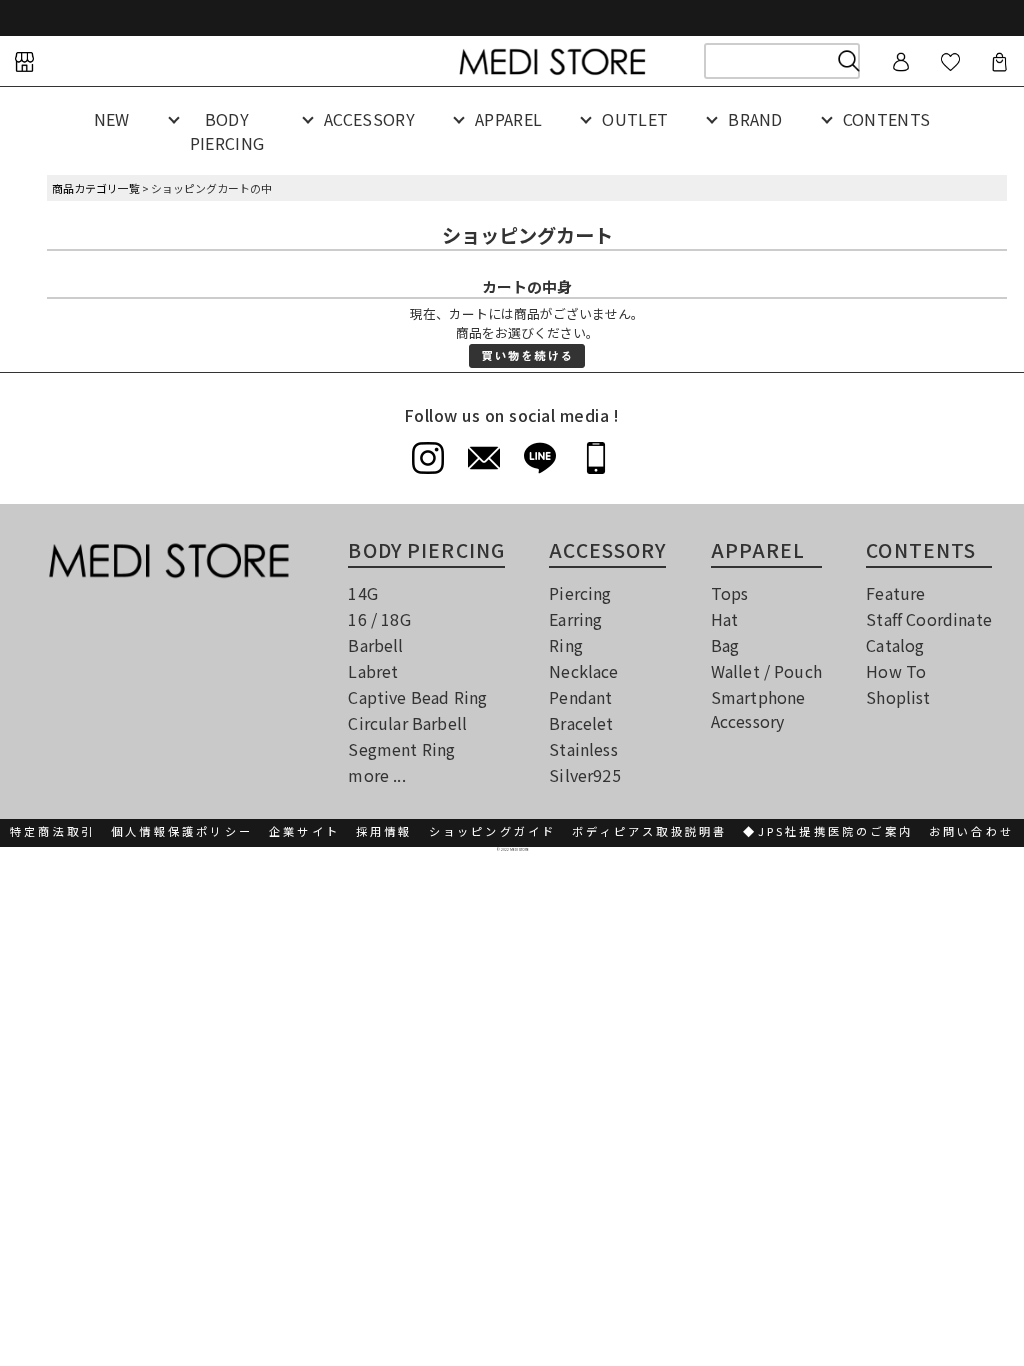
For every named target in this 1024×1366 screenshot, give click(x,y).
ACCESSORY (369, 119)
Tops (730, 593)
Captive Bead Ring (417, 697)
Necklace (583, 671)
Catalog (895, 645)
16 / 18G (379, 619)
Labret (373, 671)
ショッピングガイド (493, 831)
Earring (575, 619)
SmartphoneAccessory (758, 709)
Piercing (580, 593)
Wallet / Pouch (766, 671)
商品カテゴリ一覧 (96, 188)
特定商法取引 (52, 831)
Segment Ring (401, 749)
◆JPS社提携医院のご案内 (828, 831)
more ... (376, 775)
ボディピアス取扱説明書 (649, 831)
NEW (112, 119)
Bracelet (581, 723)
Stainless (583, 749)
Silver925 (584, 775)
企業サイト (304, 831)
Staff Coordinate (929, 619)
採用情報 (384, 831)
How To (896, 671)
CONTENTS (887, 119)
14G (362, 593)
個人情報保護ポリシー (182, 831)
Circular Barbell (407, 723)
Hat (724, 619)
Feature (895, 593)
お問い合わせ (971, 831)
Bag (725, 645)
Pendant (580, 697)
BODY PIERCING (227, 131)
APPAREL (508, 119)
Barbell (375, 645)
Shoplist (898, 697)
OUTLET (635, 119)
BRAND (755, 119)
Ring (566, 645)
